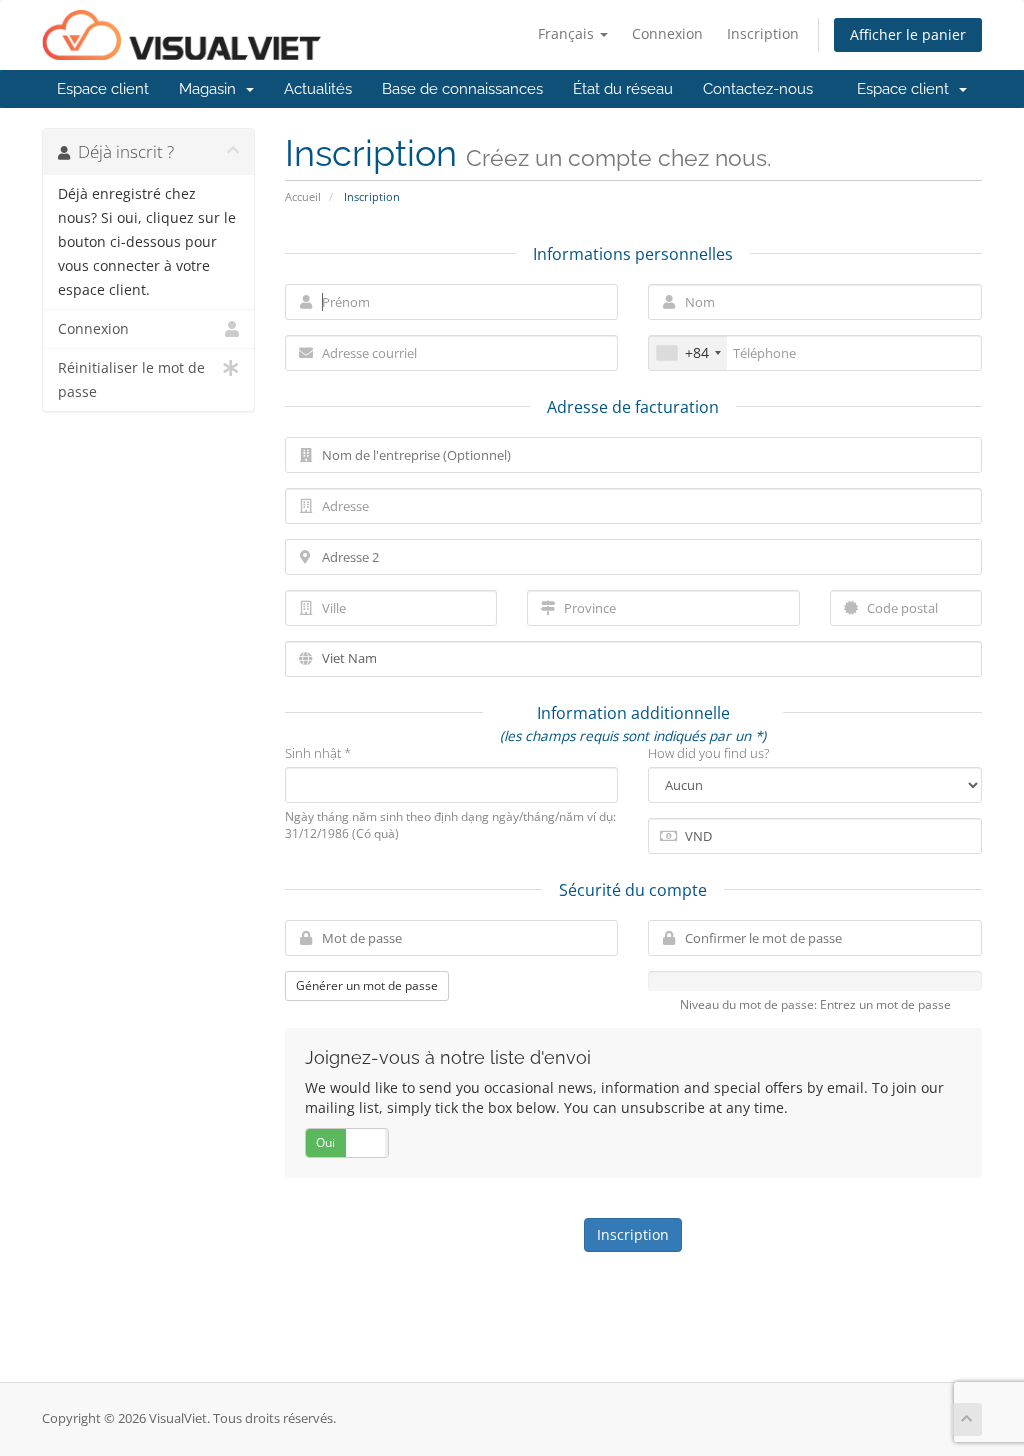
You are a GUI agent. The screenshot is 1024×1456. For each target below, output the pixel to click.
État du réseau (623, 89)
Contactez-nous (758, 89)
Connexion (667, 33)
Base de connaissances (462, 89)
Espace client (103, 89)
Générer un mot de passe (367, 985)
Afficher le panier (908, 34)
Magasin (211, 89)
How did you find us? (708, 753)
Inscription (763, 33)
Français (568, 33)
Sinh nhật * (318, 753)
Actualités (318, 89)
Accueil (303, 196)
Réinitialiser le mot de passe (131, 380)
